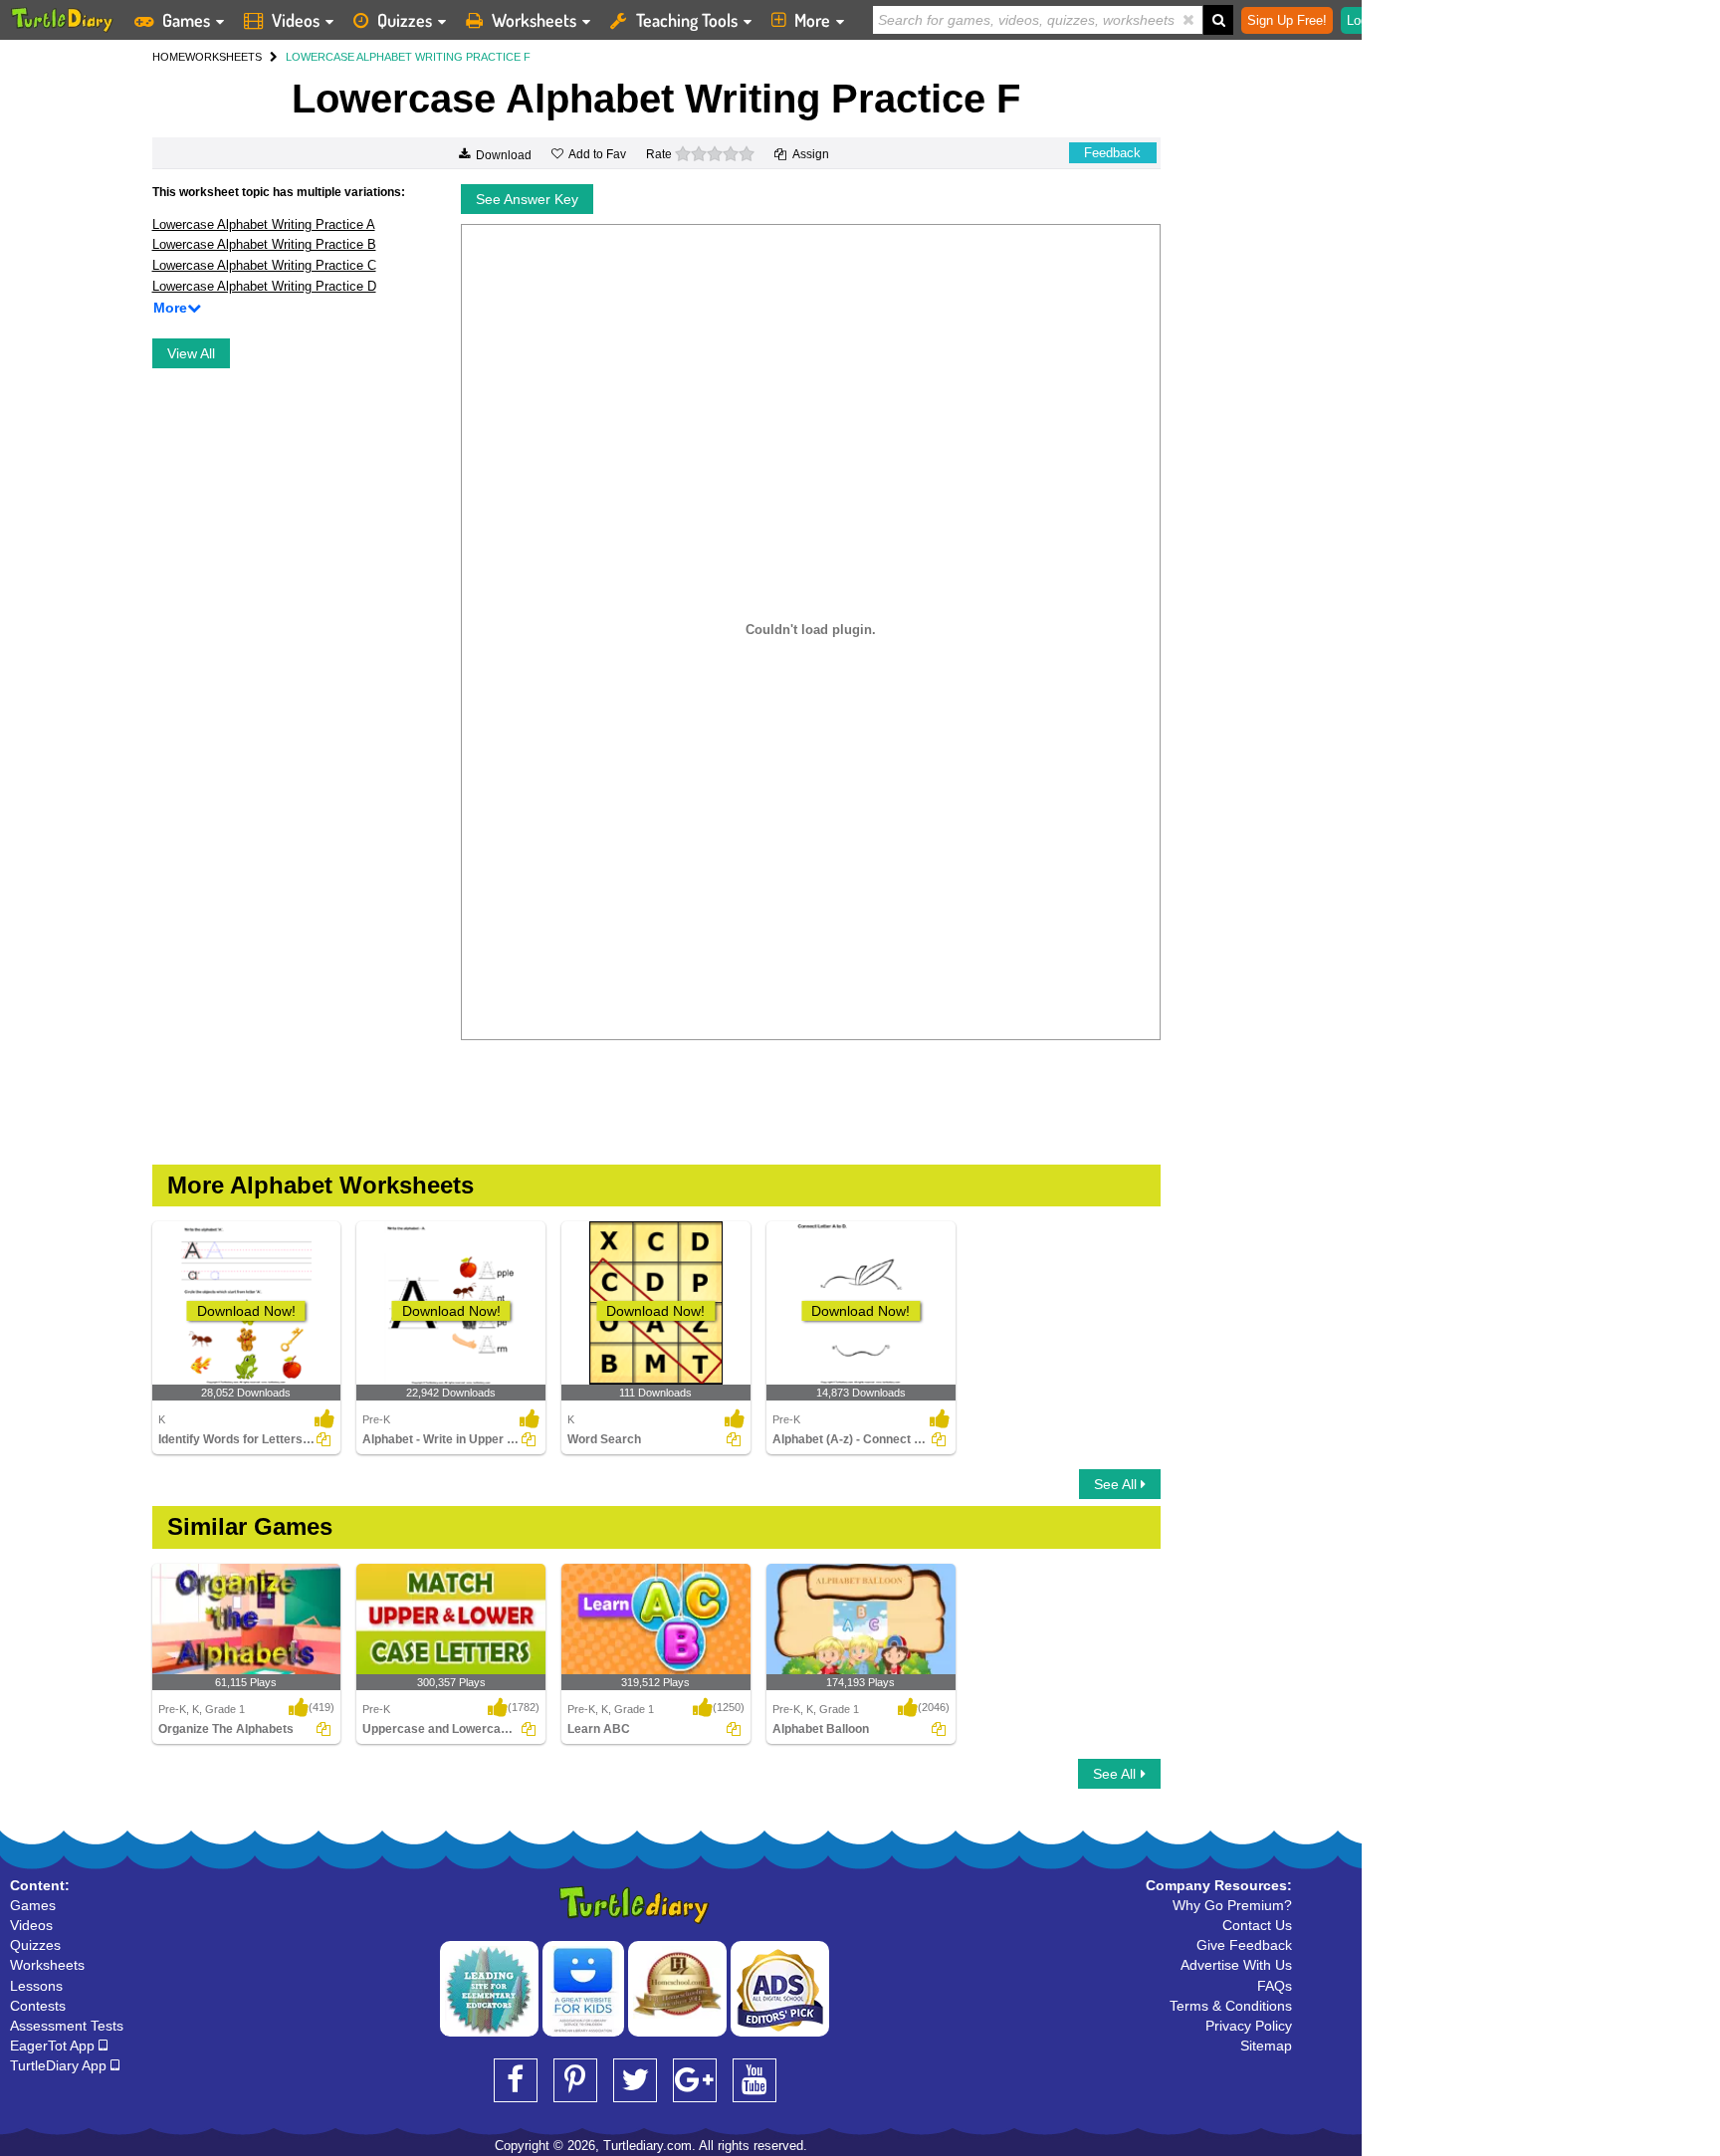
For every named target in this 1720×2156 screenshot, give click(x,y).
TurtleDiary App (60, 2065)
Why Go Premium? (1232, 1905)
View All (191, 353)
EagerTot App (54, 2046)
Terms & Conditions (1231, 2006)
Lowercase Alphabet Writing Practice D (264, 286)
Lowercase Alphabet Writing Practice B (264, 244)
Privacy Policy (1249, 2026)
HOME (169, 57)
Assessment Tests (67, 2026)
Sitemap (1266, 2046)
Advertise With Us (1236, 1965)
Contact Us (1257, 1925)
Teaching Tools (687, 20)
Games (186, 20)
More (812, 20)
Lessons (36, 1986)
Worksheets (534, 20)
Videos (296, 20)
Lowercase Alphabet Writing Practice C (264, 265)
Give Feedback (1244, 1945)
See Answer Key (527, 199)
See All (1117, 1484)
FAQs (1275, 1986)
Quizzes (405, 20)
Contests (38, 2006)
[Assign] (323, 1439)
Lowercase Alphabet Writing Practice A (264, 224)
